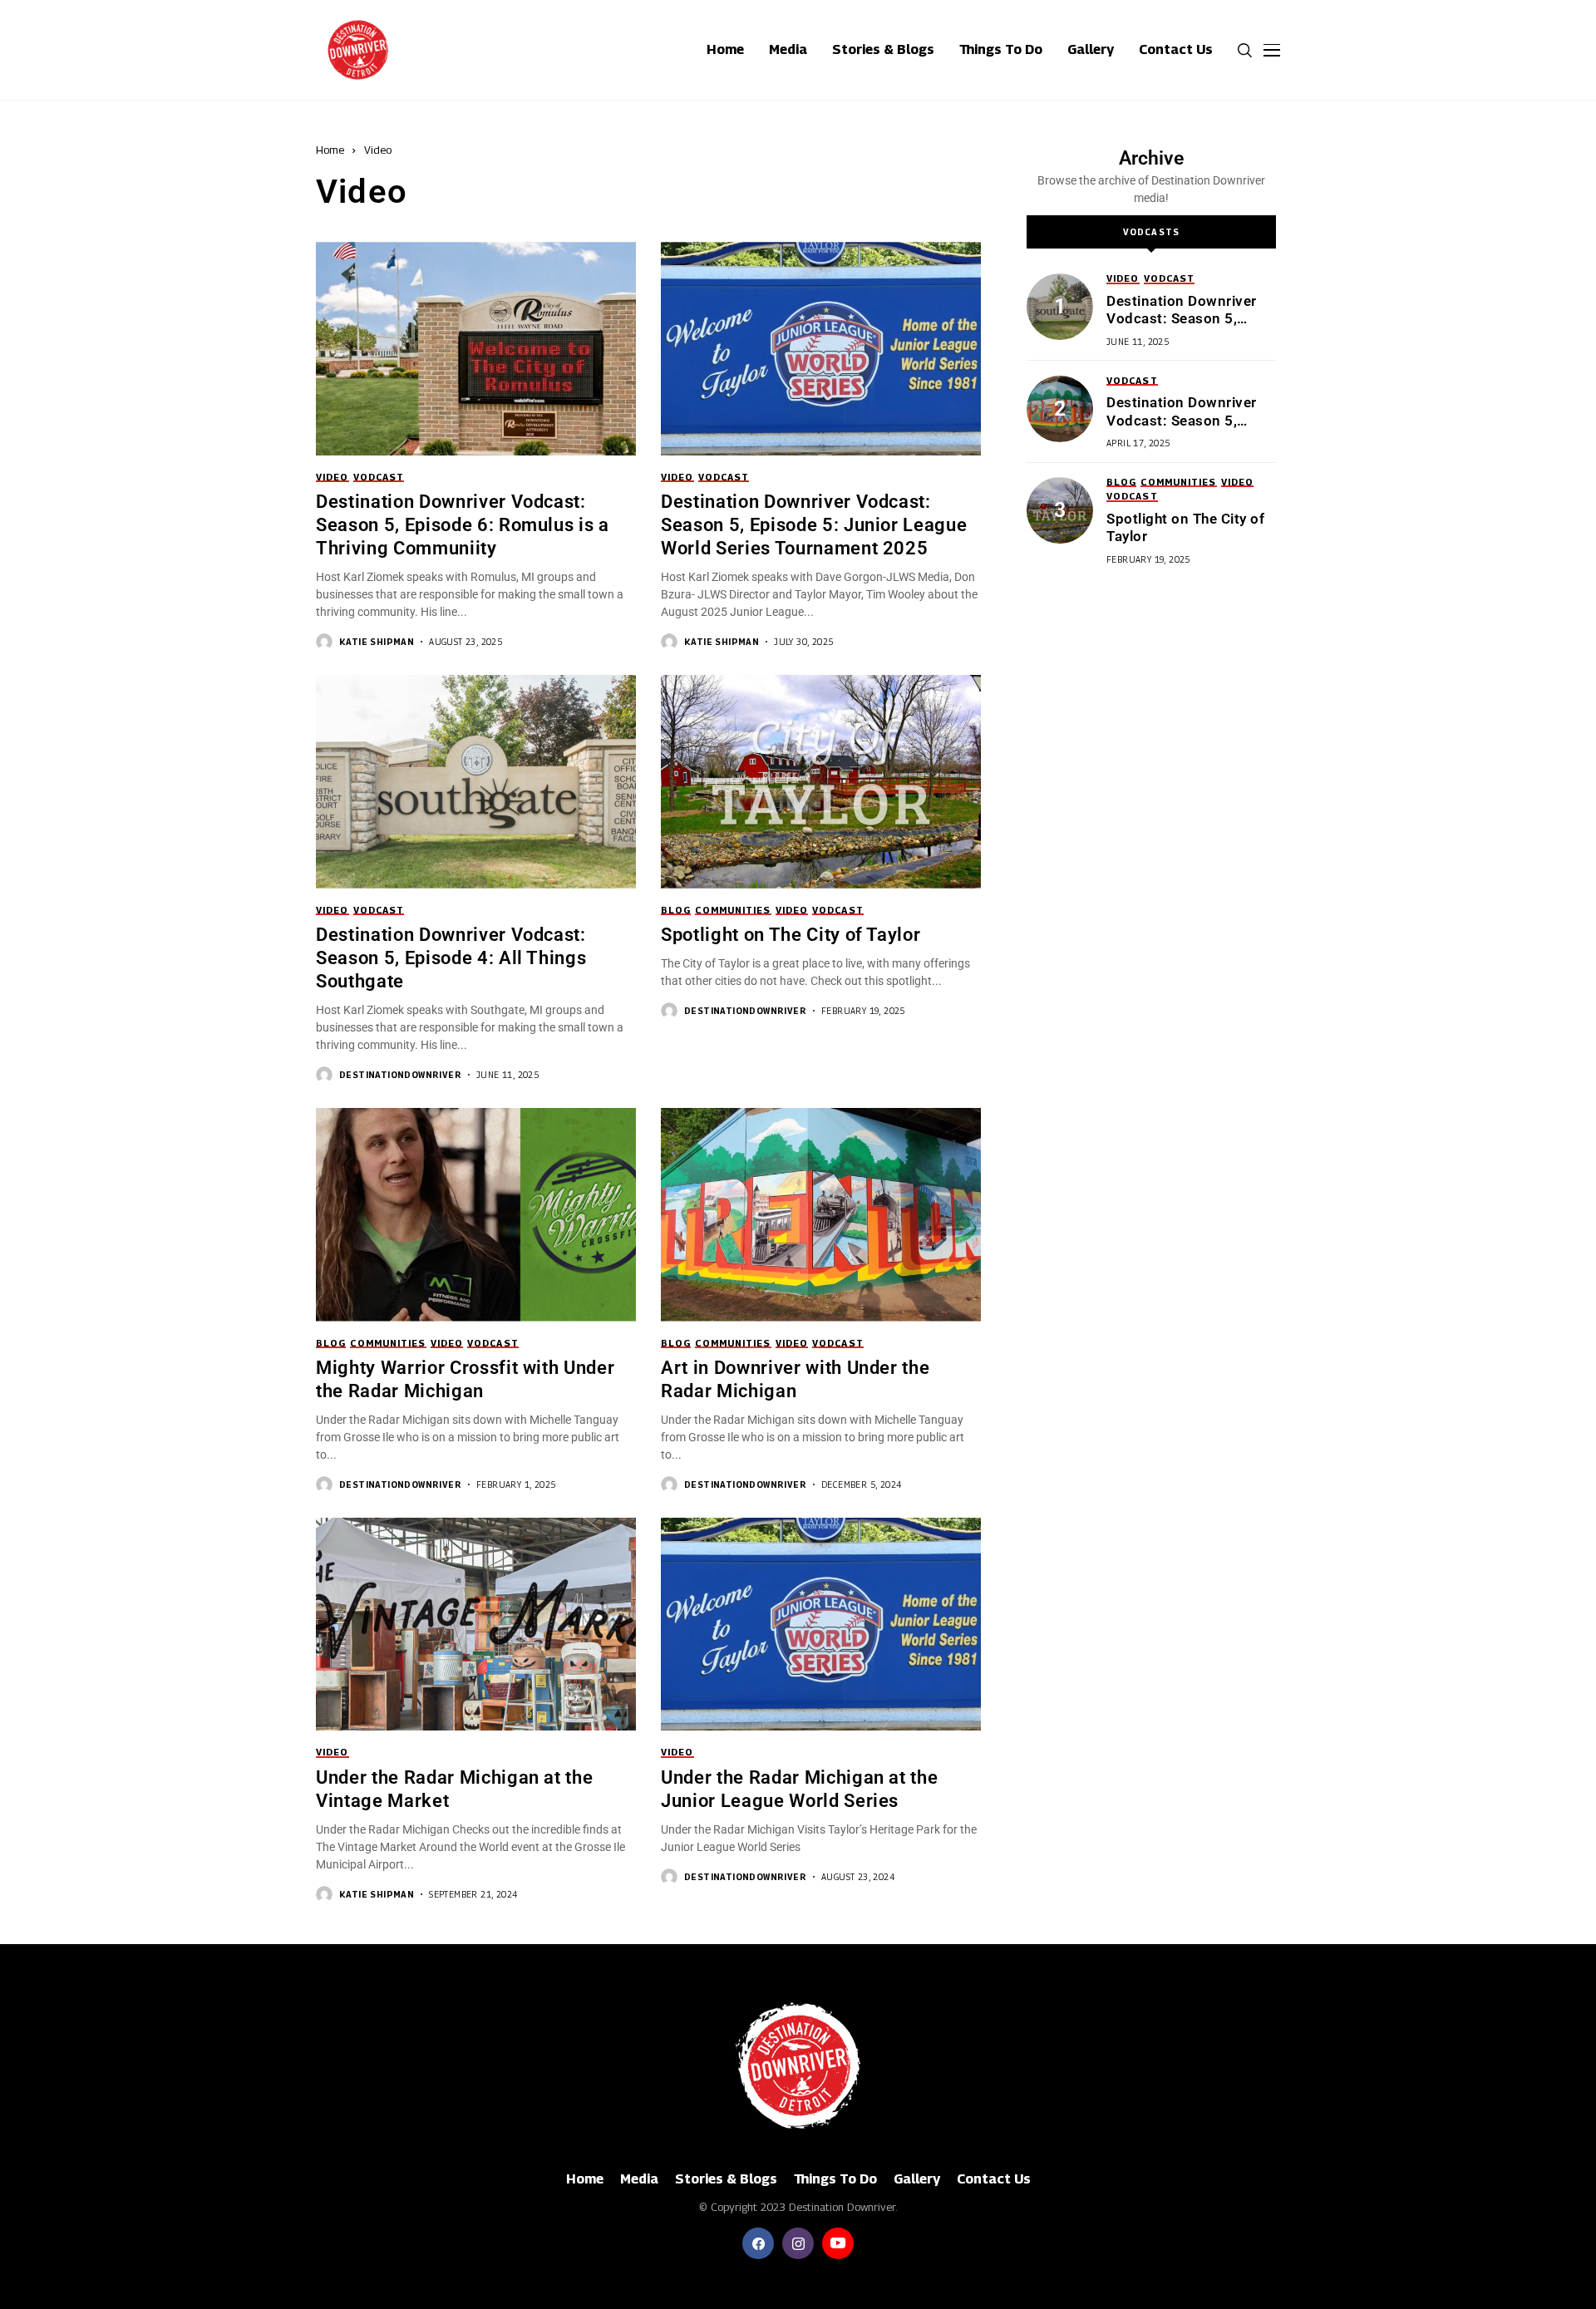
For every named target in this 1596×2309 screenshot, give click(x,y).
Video (378, 150)
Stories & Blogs (726, 2179)
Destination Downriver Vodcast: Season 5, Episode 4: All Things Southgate (451, 958)
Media (639, 2179)
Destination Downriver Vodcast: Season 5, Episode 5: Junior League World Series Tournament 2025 (814, 525)
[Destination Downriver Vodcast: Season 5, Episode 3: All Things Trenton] (1060, 409)
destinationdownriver (400, 1075)
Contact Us (994, 2179)
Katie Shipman (377, 642)
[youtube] (838, 2243)
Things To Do (835, 2179)
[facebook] (758, 2243)
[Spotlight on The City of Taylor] (1060, 510)
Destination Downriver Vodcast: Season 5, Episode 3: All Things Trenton (1182, 429)
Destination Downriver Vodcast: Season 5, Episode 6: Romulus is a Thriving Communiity (463, 525)
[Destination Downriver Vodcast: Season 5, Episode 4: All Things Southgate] (1060, 307)
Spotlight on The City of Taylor (791, 935)
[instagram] (798, 2243)
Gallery (917, 2179)
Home (330, 150)
